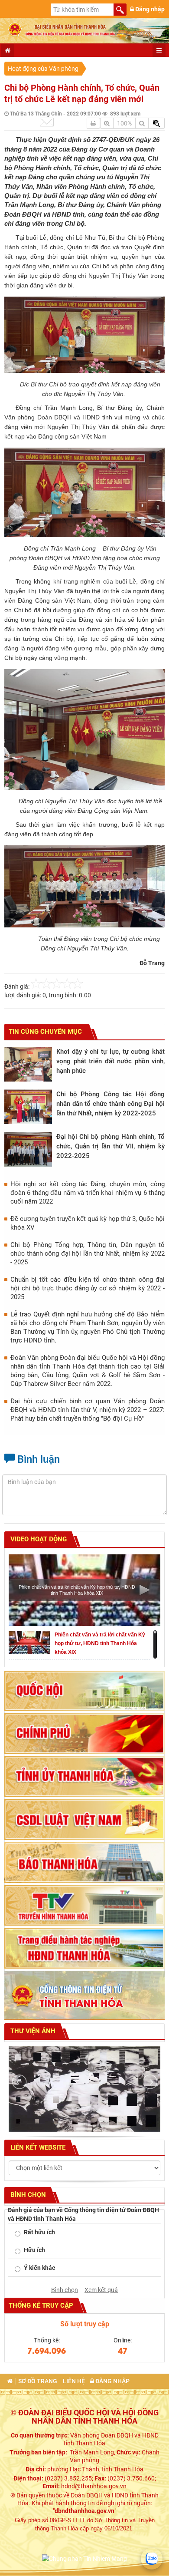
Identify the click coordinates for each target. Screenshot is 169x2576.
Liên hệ (74, 2381)
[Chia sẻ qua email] (47, 122)
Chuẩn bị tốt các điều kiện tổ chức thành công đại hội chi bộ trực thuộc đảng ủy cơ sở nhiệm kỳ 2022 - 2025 (88, 1288)
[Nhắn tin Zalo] (152, 2559)
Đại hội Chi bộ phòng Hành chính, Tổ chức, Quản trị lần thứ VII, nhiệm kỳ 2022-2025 (110, 1146)
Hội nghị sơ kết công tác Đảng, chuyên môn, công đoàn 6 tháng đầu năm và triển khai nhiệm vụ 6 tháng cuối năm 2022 (88, 1193)
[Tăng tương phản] (156, 123)
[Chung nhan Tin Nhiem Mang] (84, 2558)
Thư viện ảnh (32, 2031)
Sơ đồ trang (38, 2381)
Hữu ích (34, 2250)
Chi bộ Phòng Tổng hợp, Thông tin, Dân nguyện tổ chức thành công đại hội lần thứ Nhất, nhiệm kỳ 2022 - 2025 (88, 1253)
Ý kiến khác (39, 2268)
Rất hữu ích (39, 2232)
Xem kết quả (101, 2290)
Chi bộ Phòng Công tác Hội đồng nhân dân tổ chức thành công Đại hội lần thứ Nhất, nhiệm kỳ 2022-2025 (110, 1104)
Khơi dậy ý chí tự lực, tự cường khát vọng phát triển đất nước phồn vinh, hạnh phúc (110, 1061)
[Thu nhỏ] (142, 123)
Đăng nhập (149, 9)
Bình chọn (65, 2290)
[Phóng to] (107, 123)
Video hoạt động (38, 1539)
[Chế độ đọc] (93, 123)
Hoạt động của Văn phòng (43, 69)
